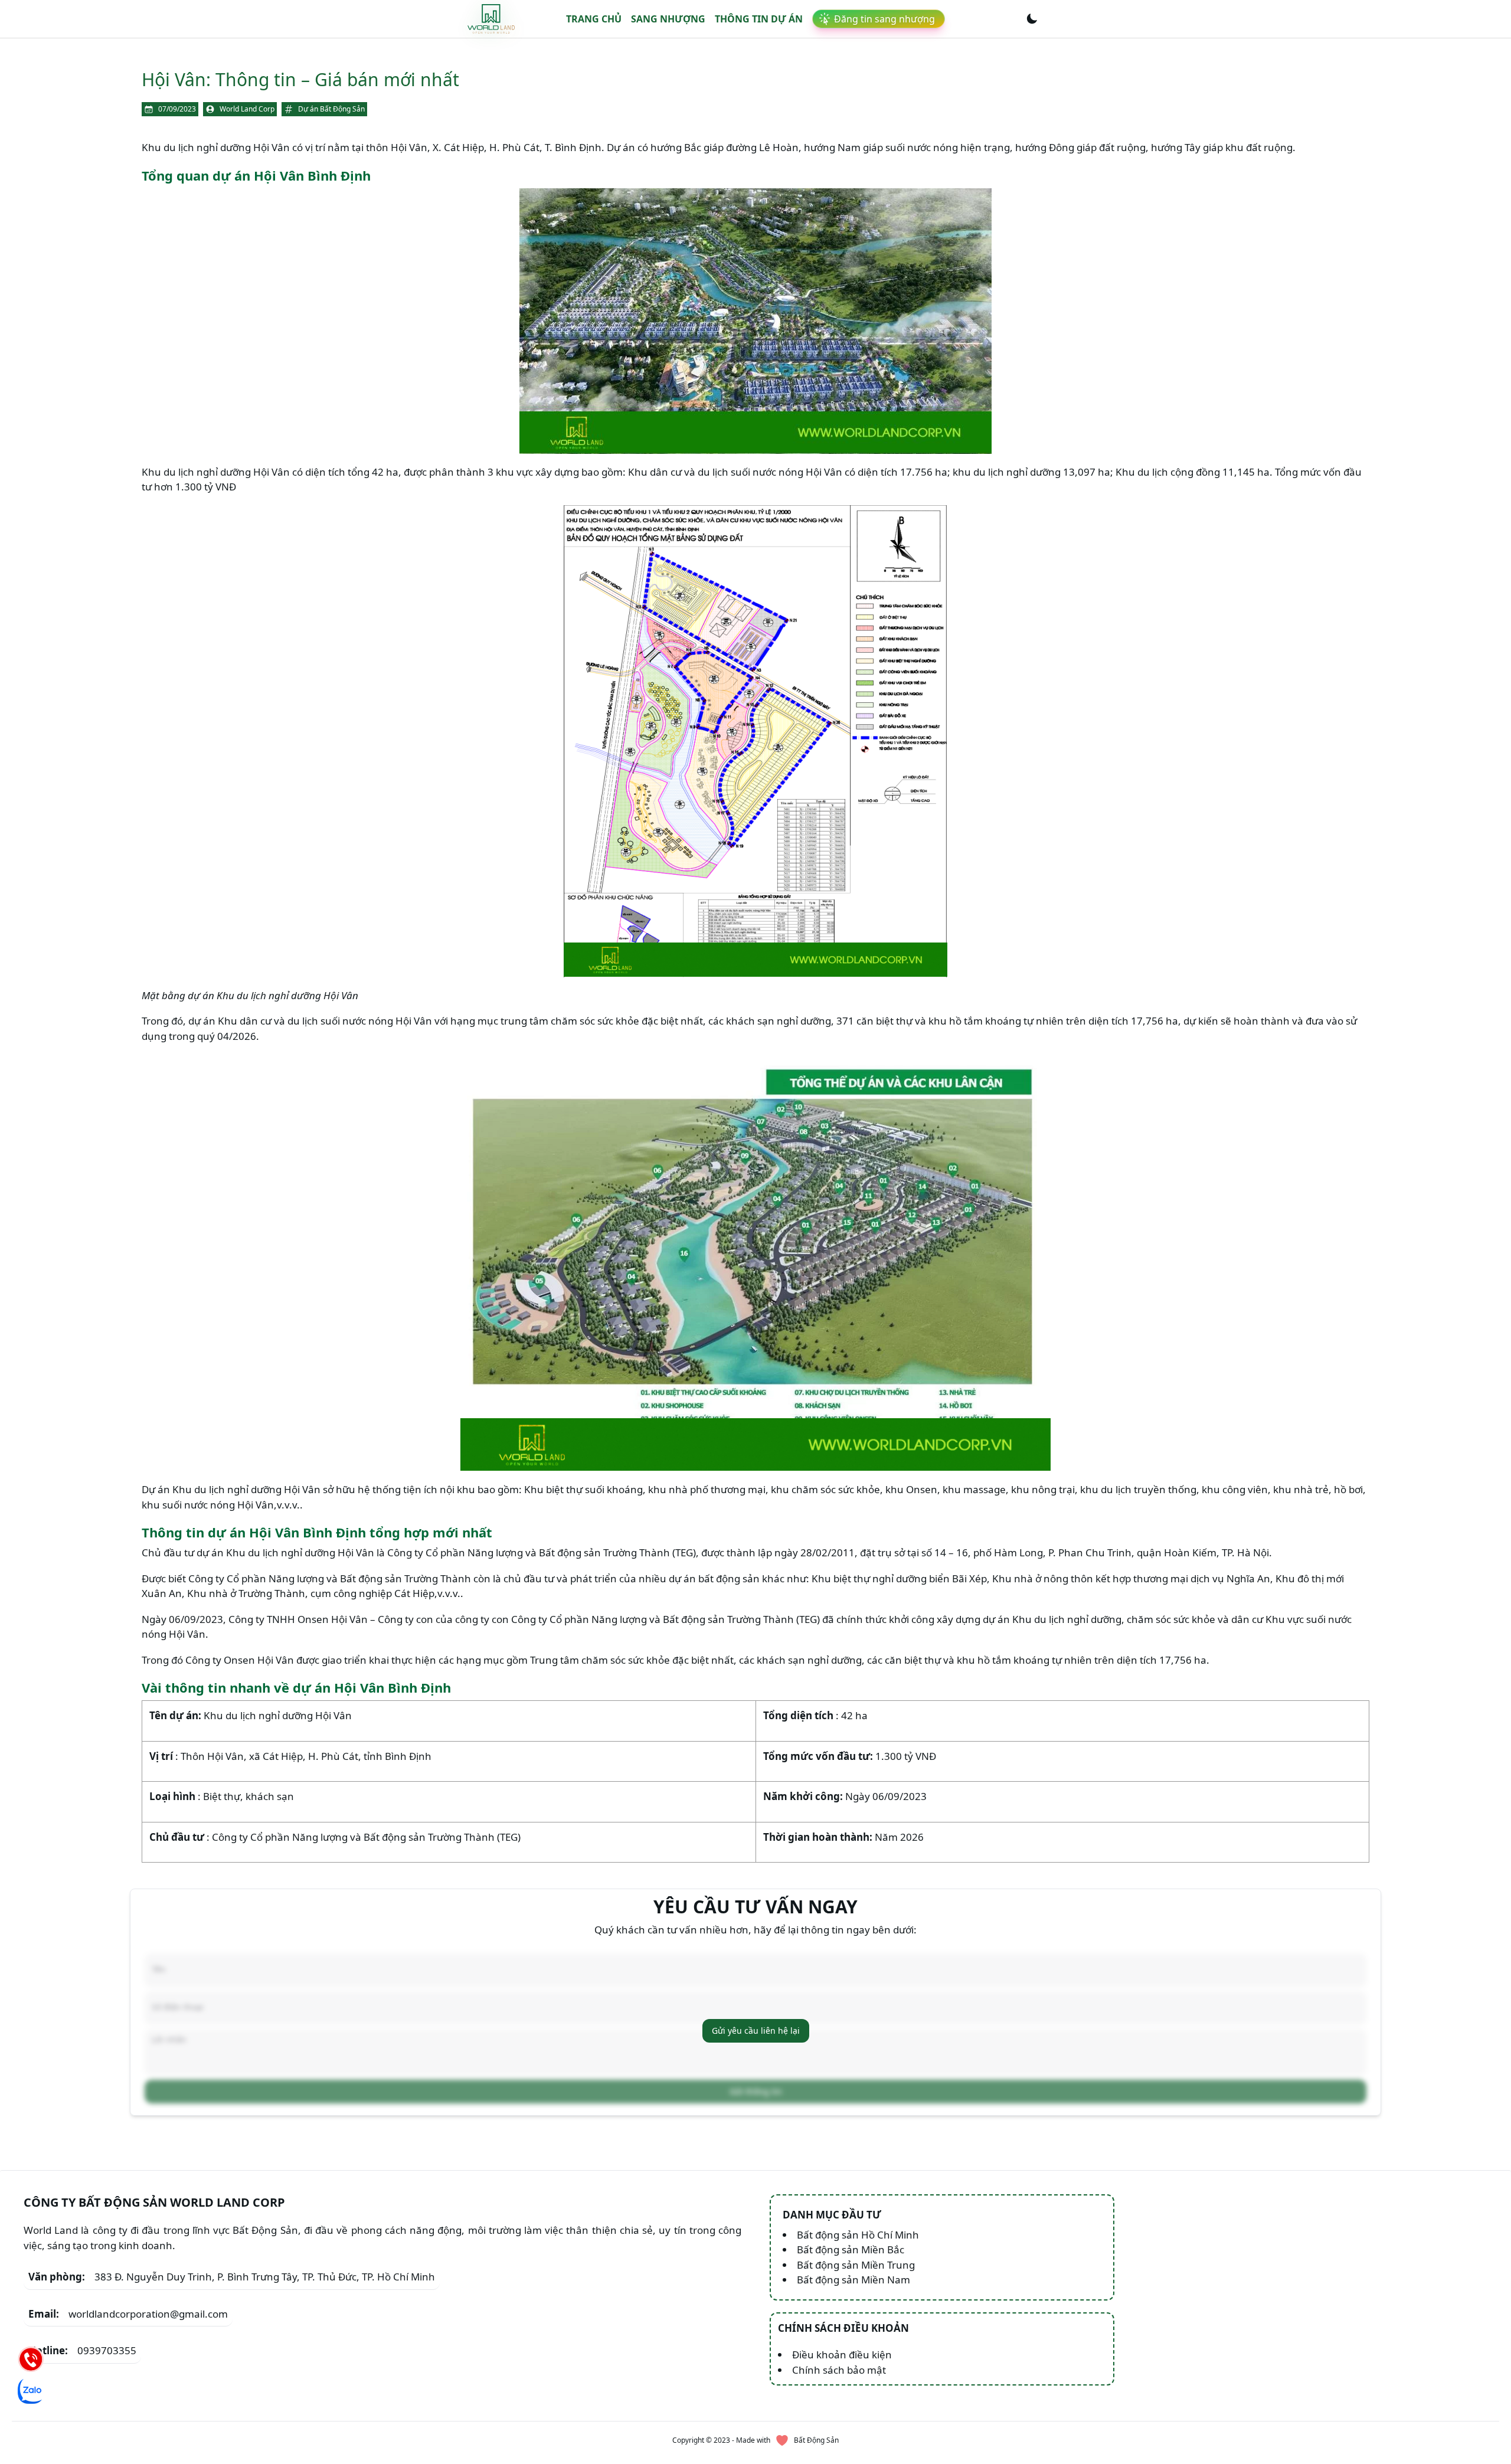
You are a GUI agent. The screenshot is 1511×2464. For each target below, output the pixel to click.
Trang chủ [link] (594, 19)
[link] (491, 19)
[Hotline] (31, 2359)
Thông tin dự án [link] (759, 19)
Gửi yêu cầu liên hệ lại (756, 2031)
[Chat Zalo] (31, 2391)
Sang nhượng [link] (668, 19)
